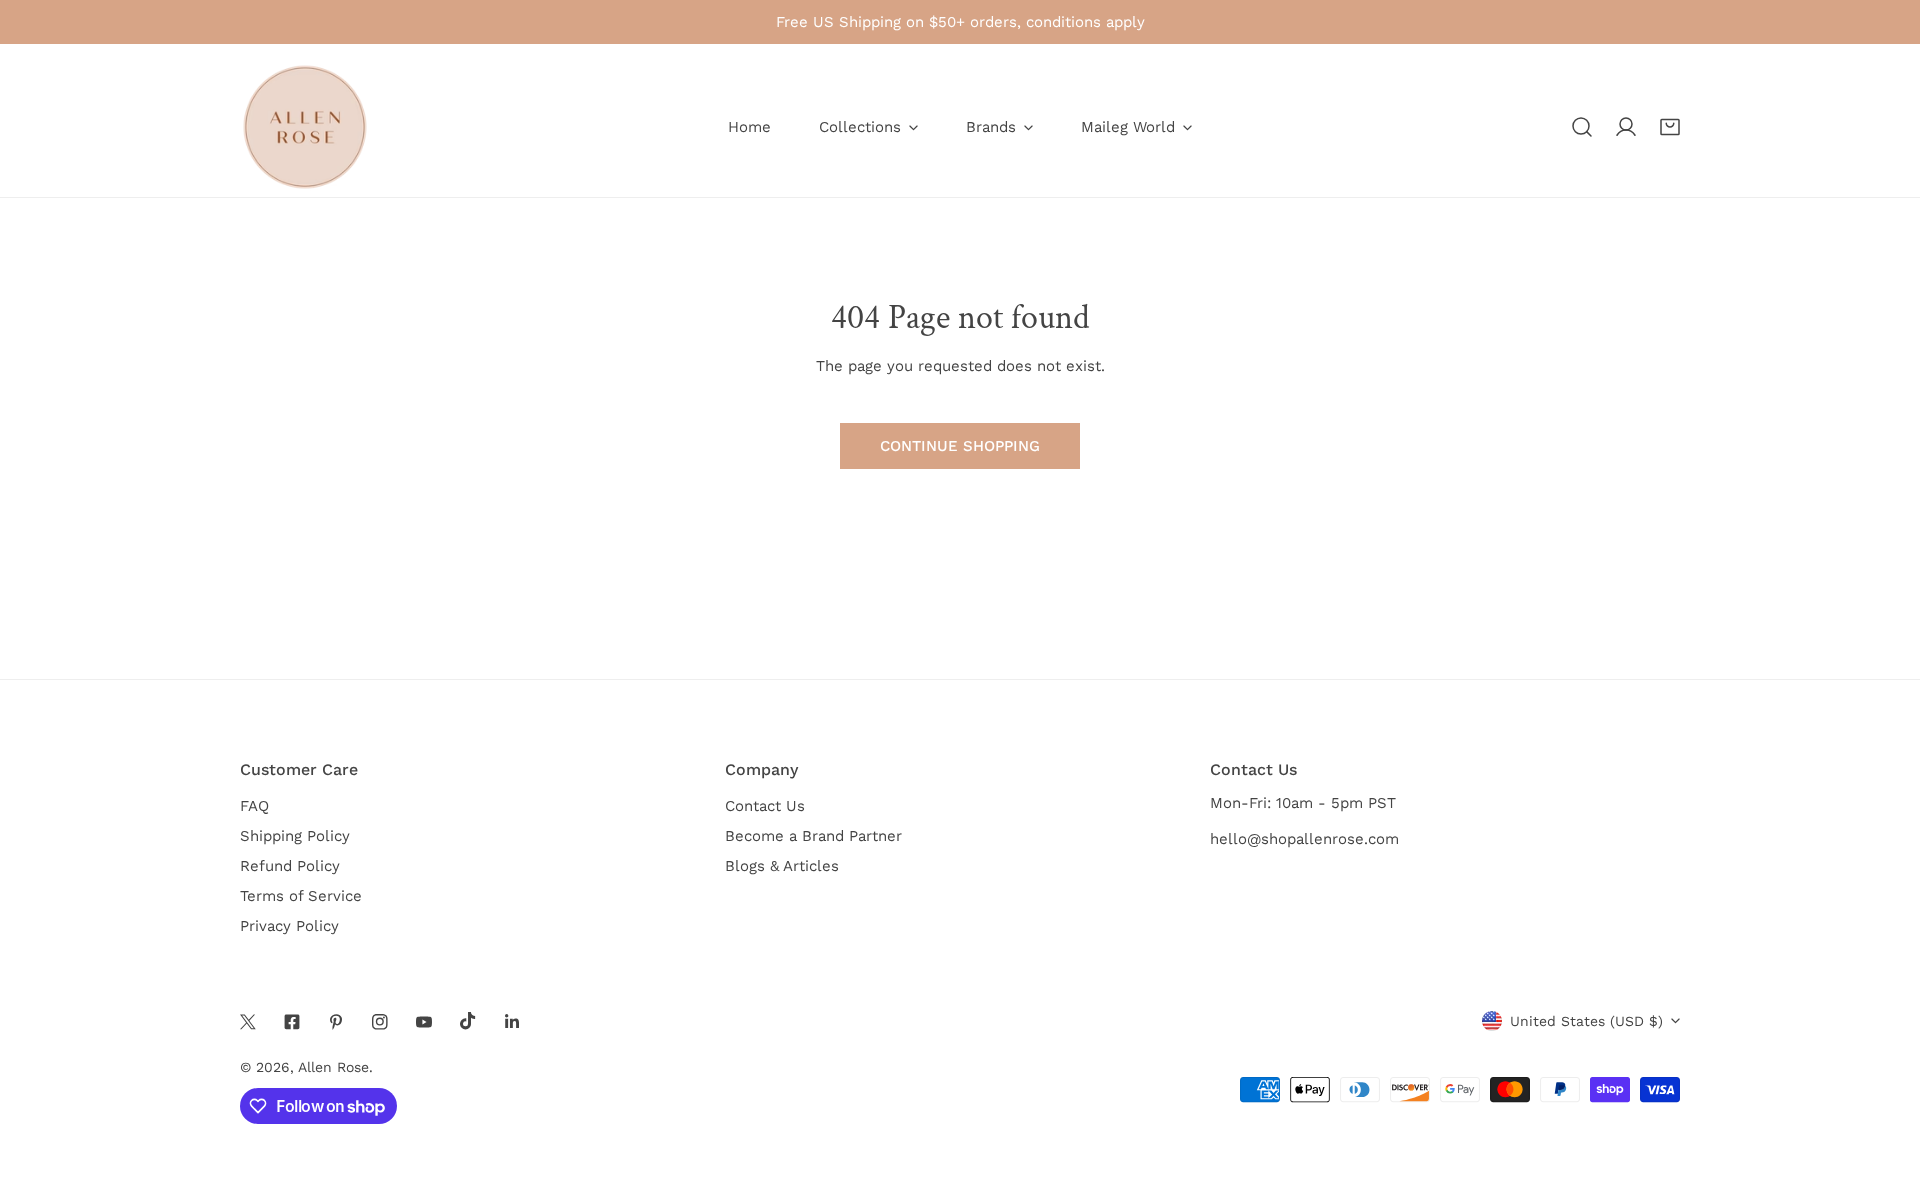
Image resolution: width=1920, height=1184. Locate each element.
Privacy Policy (289, 926)
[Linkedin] (512, 1022)
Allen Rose (333, 1067)
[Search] (1582, 127)
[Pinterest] (336, 1022)
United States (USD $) (1586, 1021)
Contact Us (765, 806)
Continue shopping (960, 446)
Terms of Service (301, 896)
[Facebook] (292, 1022)
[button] (1670, 127)
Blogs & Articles (782, 866)
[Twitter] (248, 1022)
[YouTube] (424, 1022)
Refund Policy (290, 866)
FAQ (254, 806)
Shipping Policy (295, 836)
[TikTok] (468, 1021)
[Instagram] (380, 1022)
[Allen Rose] (305, 127)
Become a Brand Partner (813, 836)
